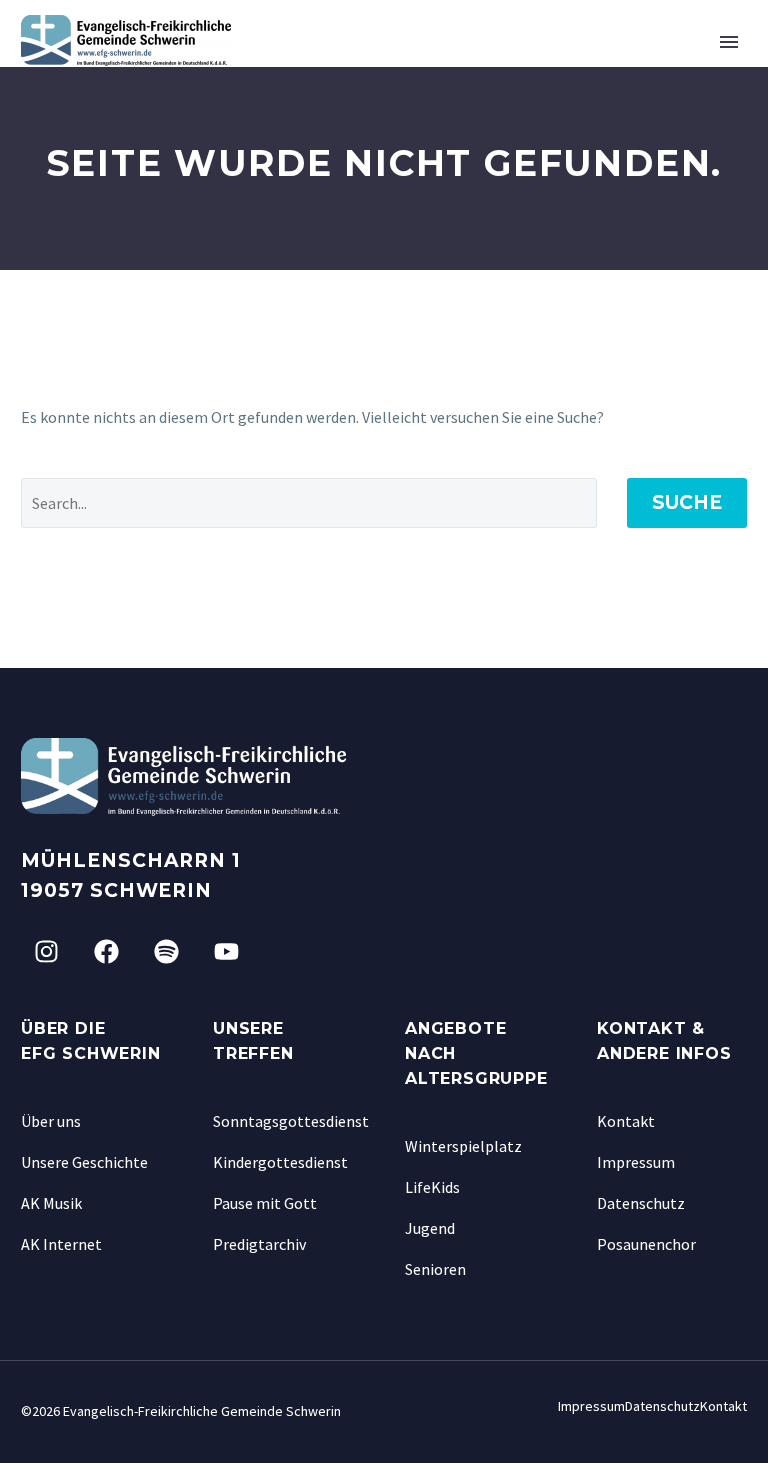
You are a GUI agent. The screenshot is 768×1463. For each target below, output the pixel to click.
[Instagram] (46, 951)
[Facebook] (106, 951)
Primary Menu (729, 42)
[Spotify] (166, 951)
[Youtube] (226, 951)
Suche (687, 502)
